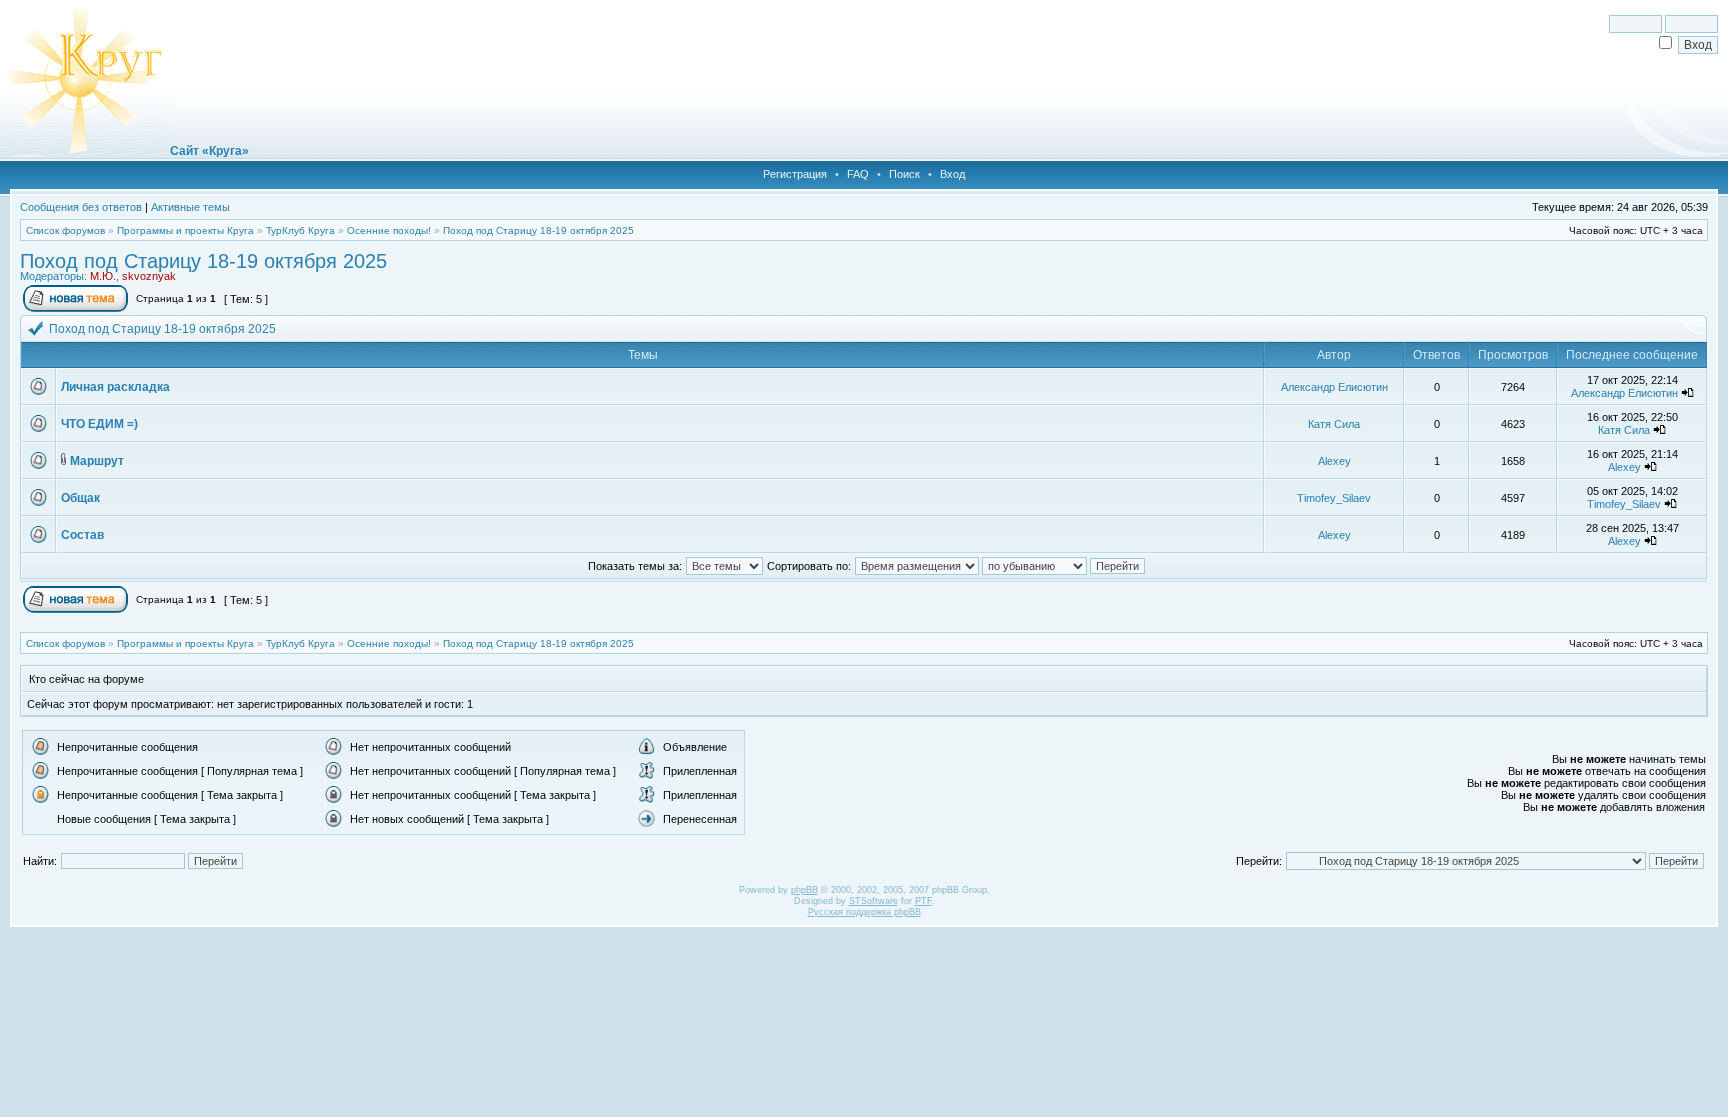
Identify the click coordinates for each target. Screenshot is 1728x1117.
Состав (82, 535)
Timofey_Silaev (1334, 498)
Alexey (1334, 461)
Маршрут (97, 461)
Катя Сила (1334, 424)
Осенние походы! (389, 230)
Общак (80, 498)
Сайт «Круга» (209, 151)
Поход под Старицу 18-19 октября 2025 (538, 230)
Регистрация (795, 174)
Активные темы (190, 207)
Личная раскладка (115, 387)
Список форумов (65, 230)
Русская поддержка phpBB (864, 912)
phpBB (804, 890)
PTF (923, 901)
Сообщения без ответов (81, 207)
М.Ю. (103, 276)
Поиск (904, 174)
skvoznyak (149, 276)
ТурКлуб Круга (300, 230)
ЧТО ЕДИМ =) (99, 424)
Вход (952, 174)
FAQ (858, 174)
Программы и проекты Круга (185, 230)
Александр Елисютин (1334, 387)
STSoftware (873, 901)
